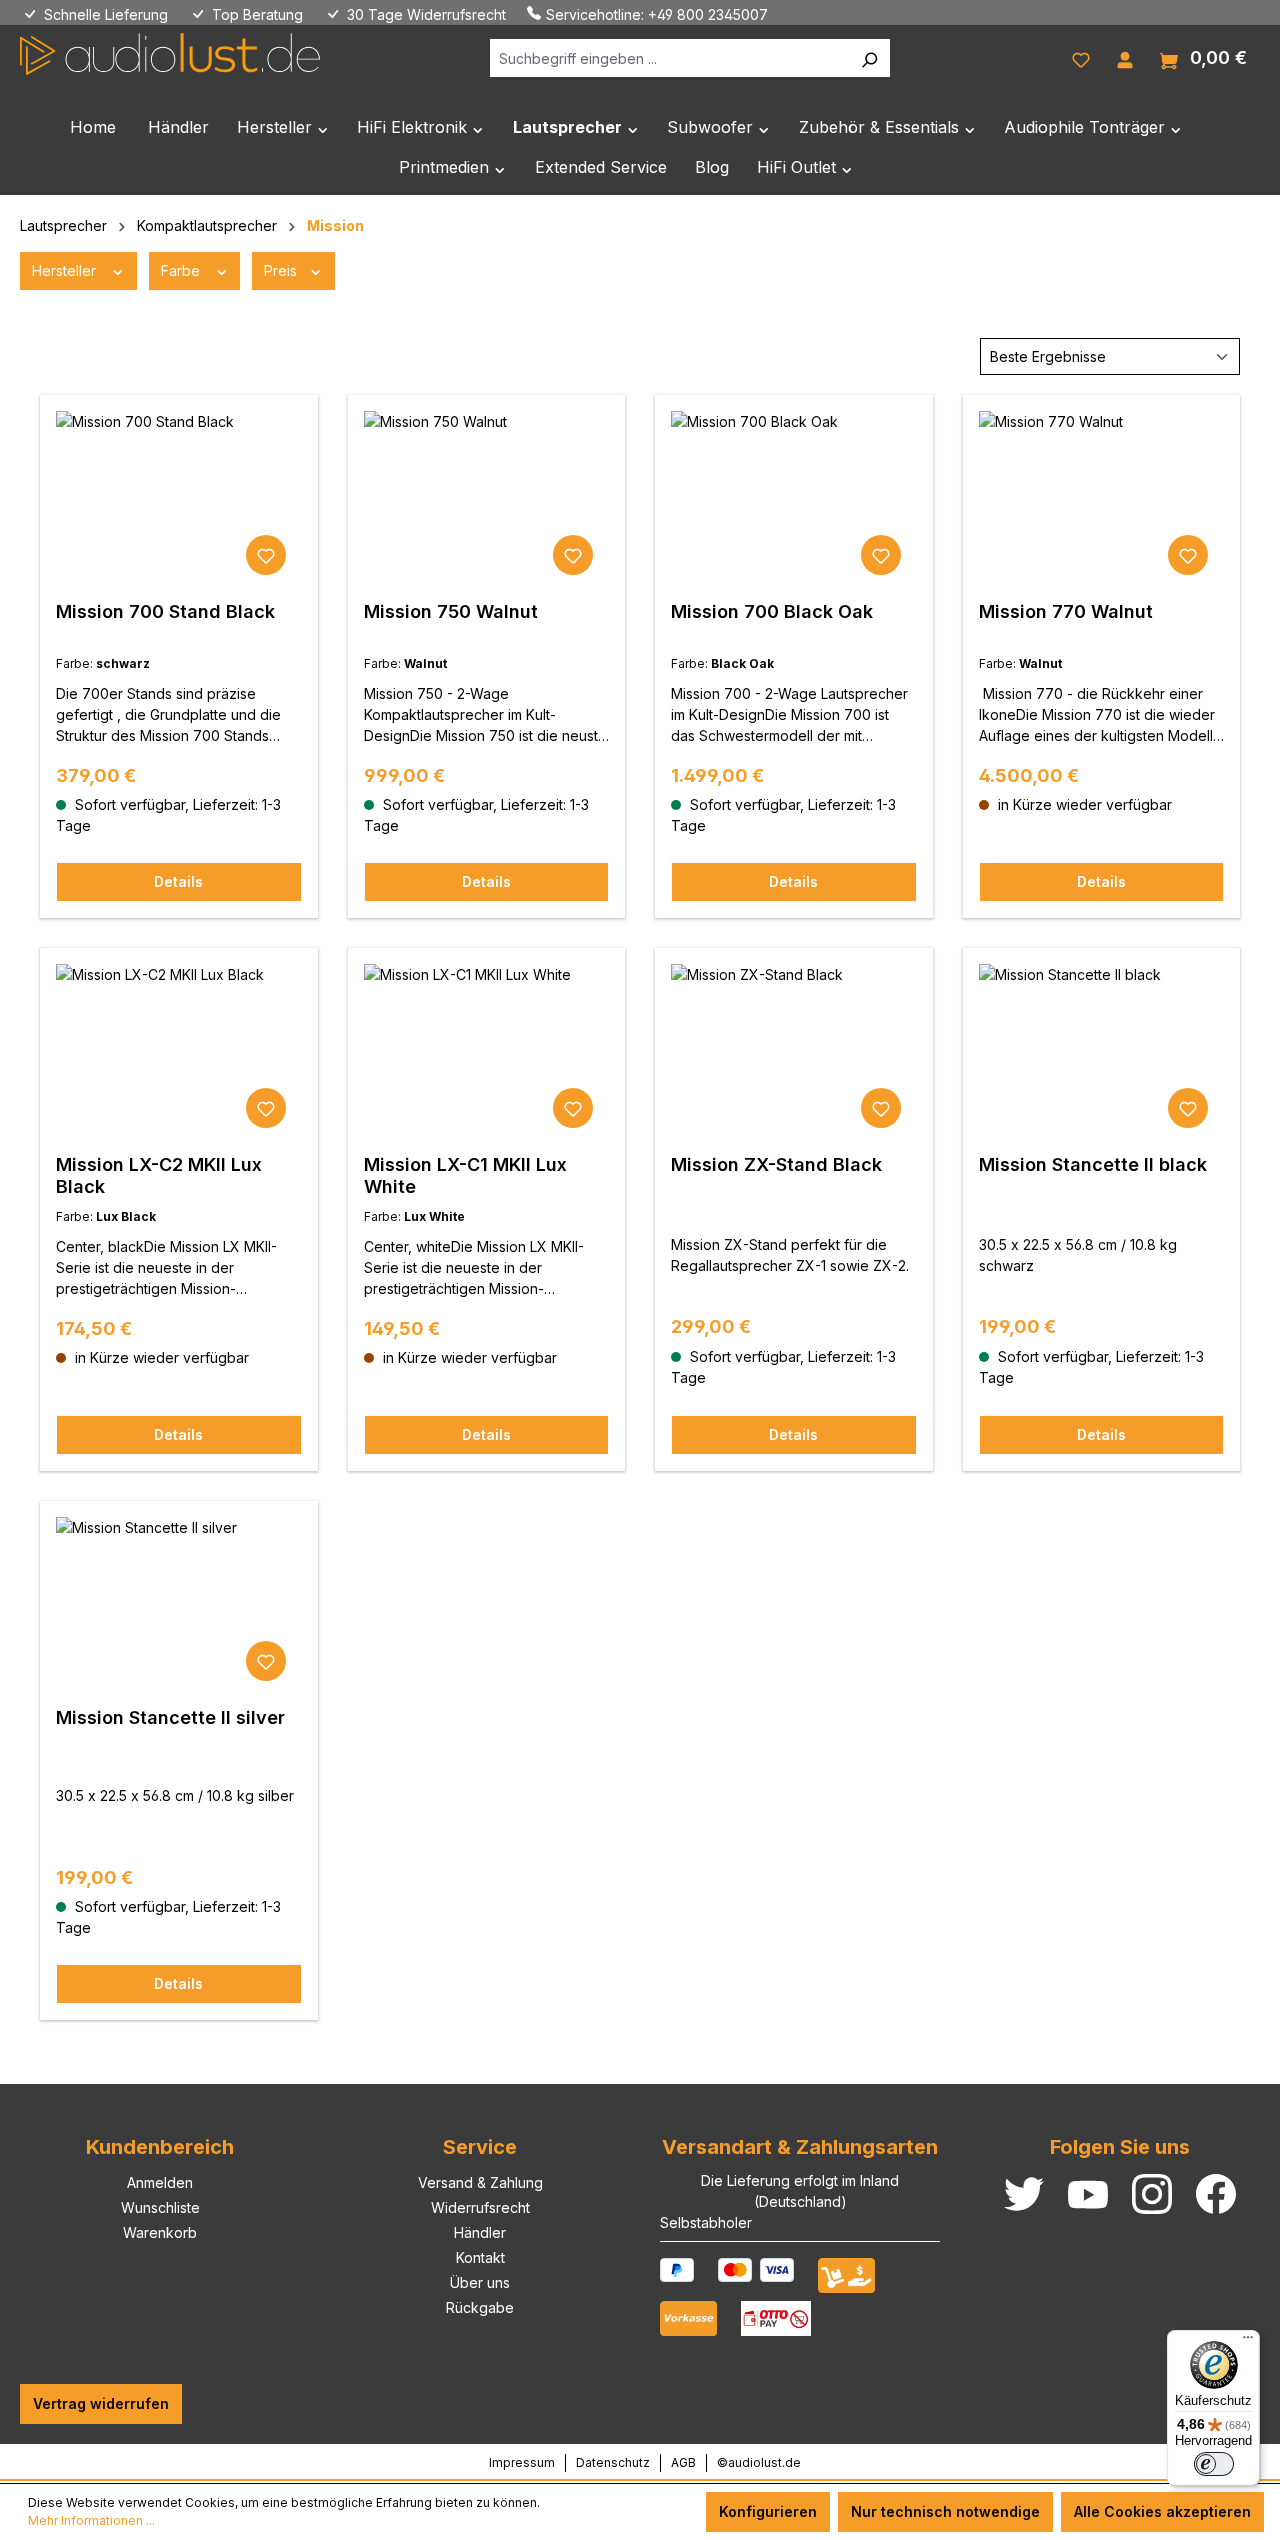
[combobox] (669, 58)
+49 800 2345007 (708, 14)
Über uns (480, 2282)
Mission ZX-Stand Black (776, 1164)
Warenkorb (160, 2232)
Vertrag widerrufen (101, 2403)
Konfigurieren (768, 2511)
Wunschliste (160, 2207)
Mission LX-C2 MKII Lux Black (159, 1175)
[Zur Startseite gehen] (170, 54)
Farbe (182, 270)
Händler (480, 2232)
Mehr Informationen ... (91, 2520)
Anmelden (160, 2182)
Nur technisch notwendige (945, 2511)
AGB (683, 2462)
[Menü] (1248, 2342)
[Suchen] (869, 58)
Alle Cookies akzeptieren (1162, 2511)
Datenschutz (613, 2462)
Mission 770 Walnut (1066, 611)
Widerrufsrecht (480, 2207)
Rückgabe (480, 2307)
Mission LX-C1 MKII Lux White (465, 1175)
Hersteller (66, 270)
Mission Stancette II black (1093, 1164)
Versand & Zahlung (480, 2182)
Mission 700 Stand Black (165, 611)
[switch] (1214, 2464)
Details (178, 881)
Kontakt (480, 2257)
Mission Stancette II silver (170, 1717)
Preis (282, 270)
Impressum (522, 2462)
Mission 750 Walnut (451, 611)
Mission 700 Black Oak (772, 611)
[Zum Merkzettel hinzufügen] (266, 555)
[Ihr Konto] (1125, 58)
